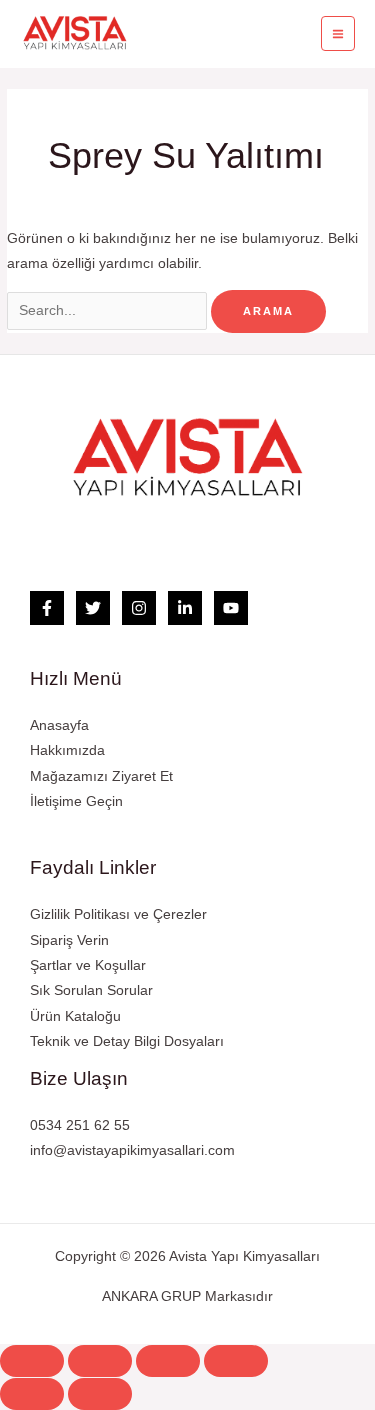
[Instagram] (139, 608)
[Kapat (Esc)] (32, 1361)
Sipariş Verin (69, 940)
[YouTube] (231, 608)
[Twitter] (93, 608)
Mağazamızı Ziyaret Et (101, 776)
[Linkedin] (185, 608)
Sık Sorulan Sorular (91, 990)
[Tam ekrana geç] (168, 1361)
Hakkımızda (67, 750)
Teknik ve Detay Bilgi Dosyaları (127, 1041)
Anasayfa (59, 725)
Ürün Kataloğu (75, 1016)
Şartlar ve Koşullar (88, 965)
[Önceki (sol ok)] (32, 1394)
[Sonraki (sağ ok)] (100, 1394)
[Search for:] (109, 310)
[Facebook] (47, 608)
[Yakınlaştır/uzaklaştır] (236, 1361)
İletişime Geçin (76, 801)
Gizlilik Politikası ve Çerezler (118, 914)
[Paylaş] (100, 1361)
